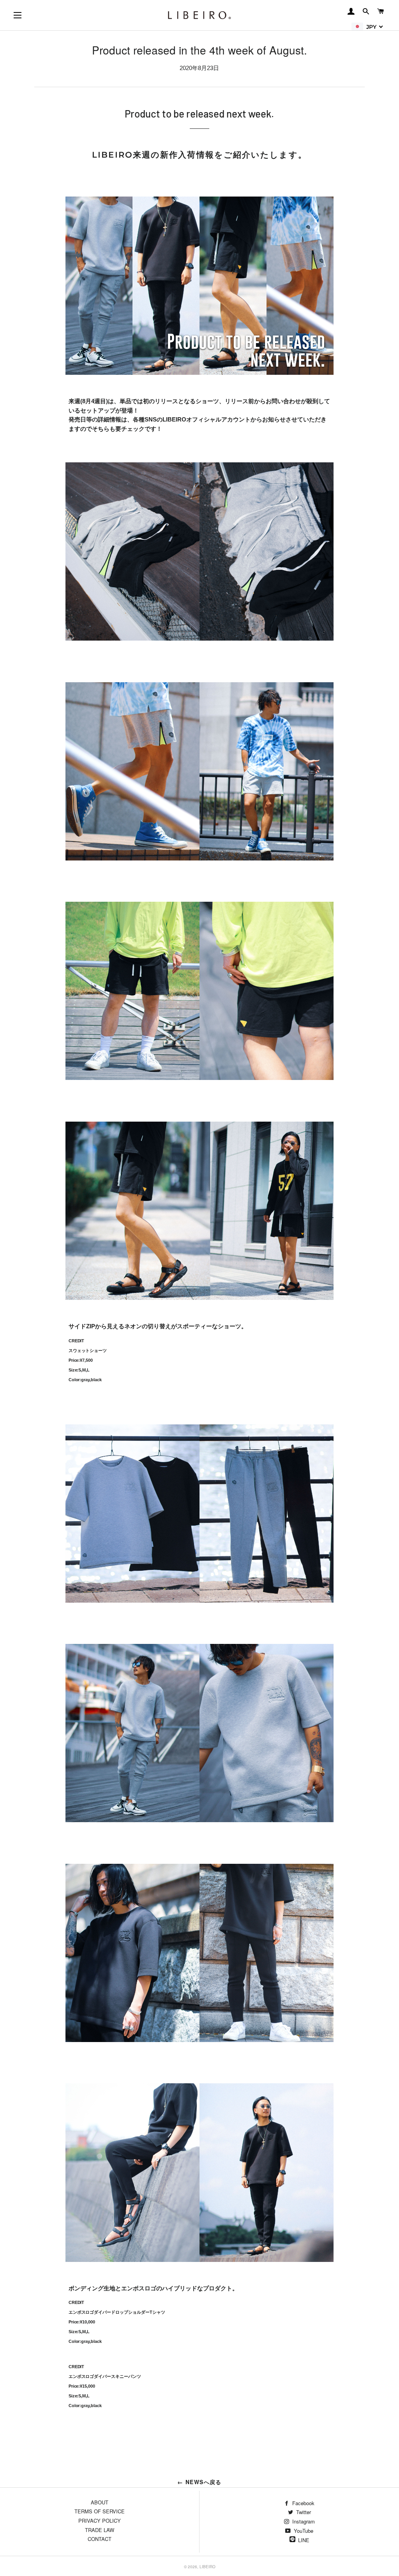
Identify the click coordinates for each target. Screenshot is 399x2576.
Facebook (303, 2503)
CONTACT (100, 2539)
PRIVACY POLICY (100, 2521)
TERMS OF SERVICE (100, 2511)
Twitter (303, 2512)
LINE (304, 2540)
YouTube (303, 2531)
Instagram (303, 2521)
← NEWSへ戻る (199, 2482)
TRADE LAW (100, 2530)
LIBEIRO (207, 2567)
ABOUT (100, 2502)
